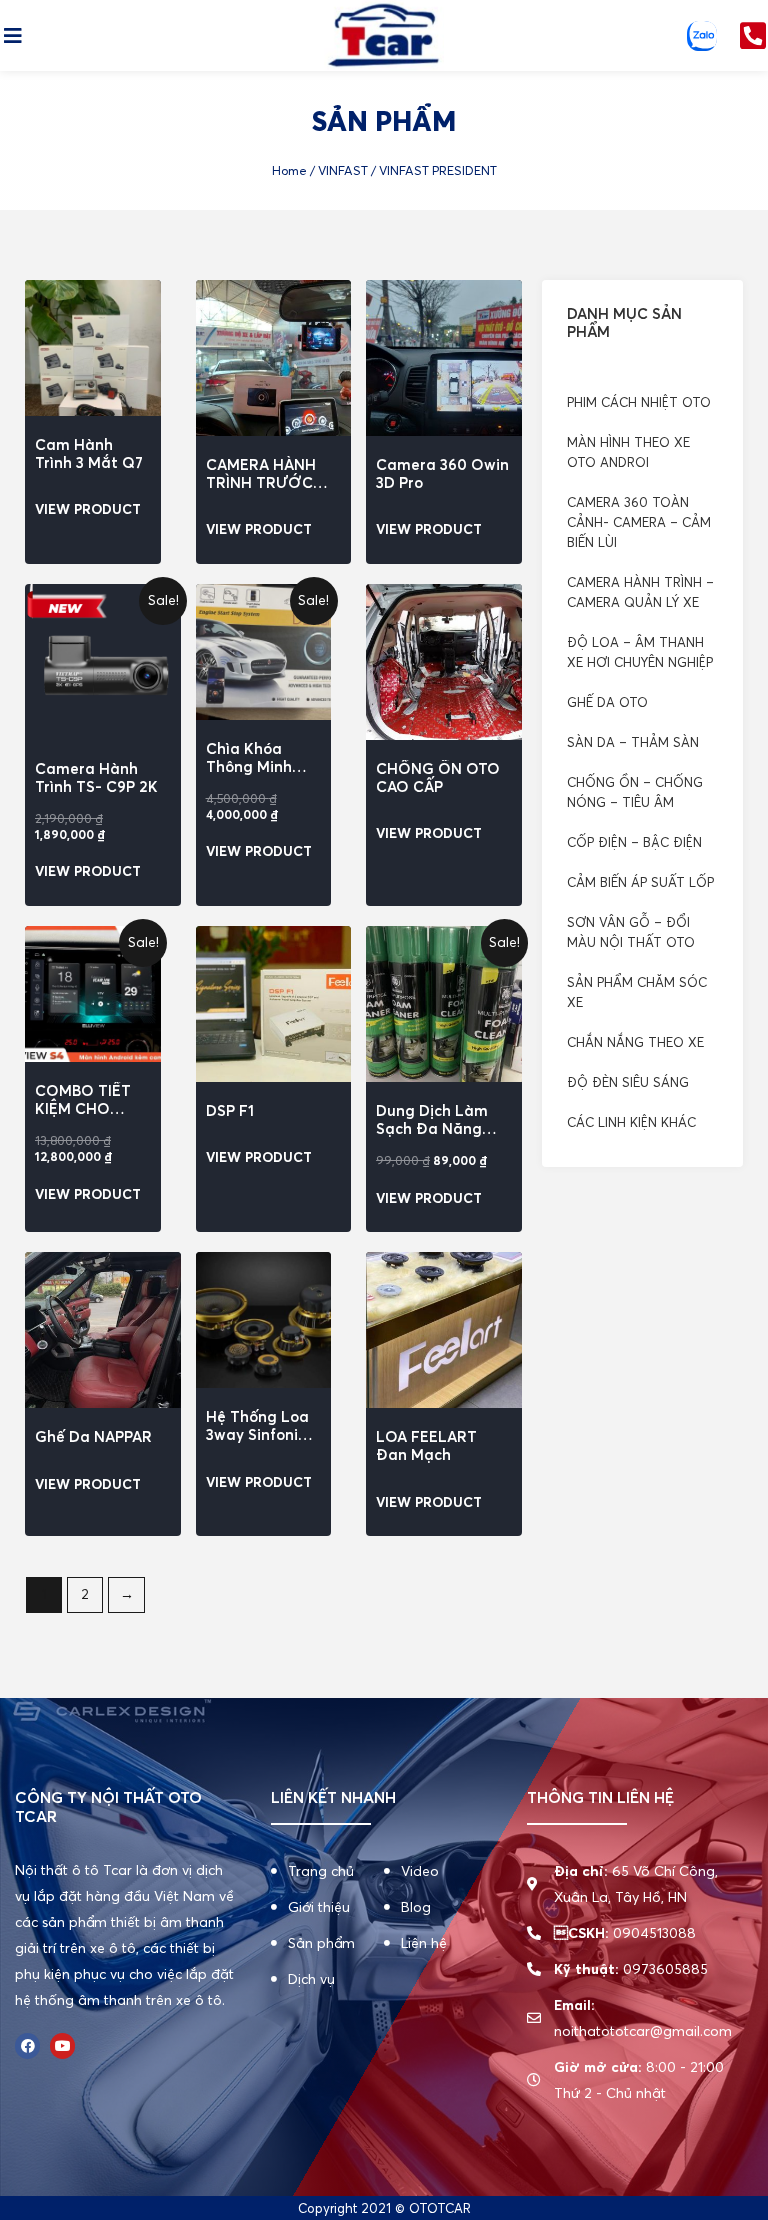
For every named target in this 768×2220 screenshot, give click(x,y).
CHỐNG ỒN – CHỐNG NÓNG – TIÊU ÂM (635, 792)
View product (88, 509)
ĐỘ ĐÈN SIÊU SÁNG (628, 1082)
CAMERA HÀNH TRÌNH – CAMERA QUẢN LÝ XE (640, 592)
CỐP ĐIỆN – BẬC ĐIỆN (634, 842)
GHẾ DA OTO (607, 702)
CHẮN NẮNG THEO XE (635, 1042)
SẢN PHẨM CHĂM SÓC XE (637, 992)
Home (289, 170)
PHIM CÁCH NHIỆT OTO (639, 402)
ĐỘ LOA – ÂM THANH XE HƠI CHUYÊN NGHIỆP (640, 652)
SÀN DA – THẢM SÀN (633, 742)
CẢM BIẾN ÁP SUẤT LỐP (640, 882)
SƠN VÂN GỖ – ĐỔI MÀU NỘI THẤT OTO (631, 932)
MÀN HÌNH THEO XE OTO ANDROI (628, 452)
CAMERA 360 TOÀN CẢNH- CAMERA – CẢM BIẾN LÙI (639, 522)
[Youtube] (62, 2045)
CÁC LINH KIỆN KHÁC (631, 1122)
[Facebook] (27, 2045)
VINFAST (343, 170)
